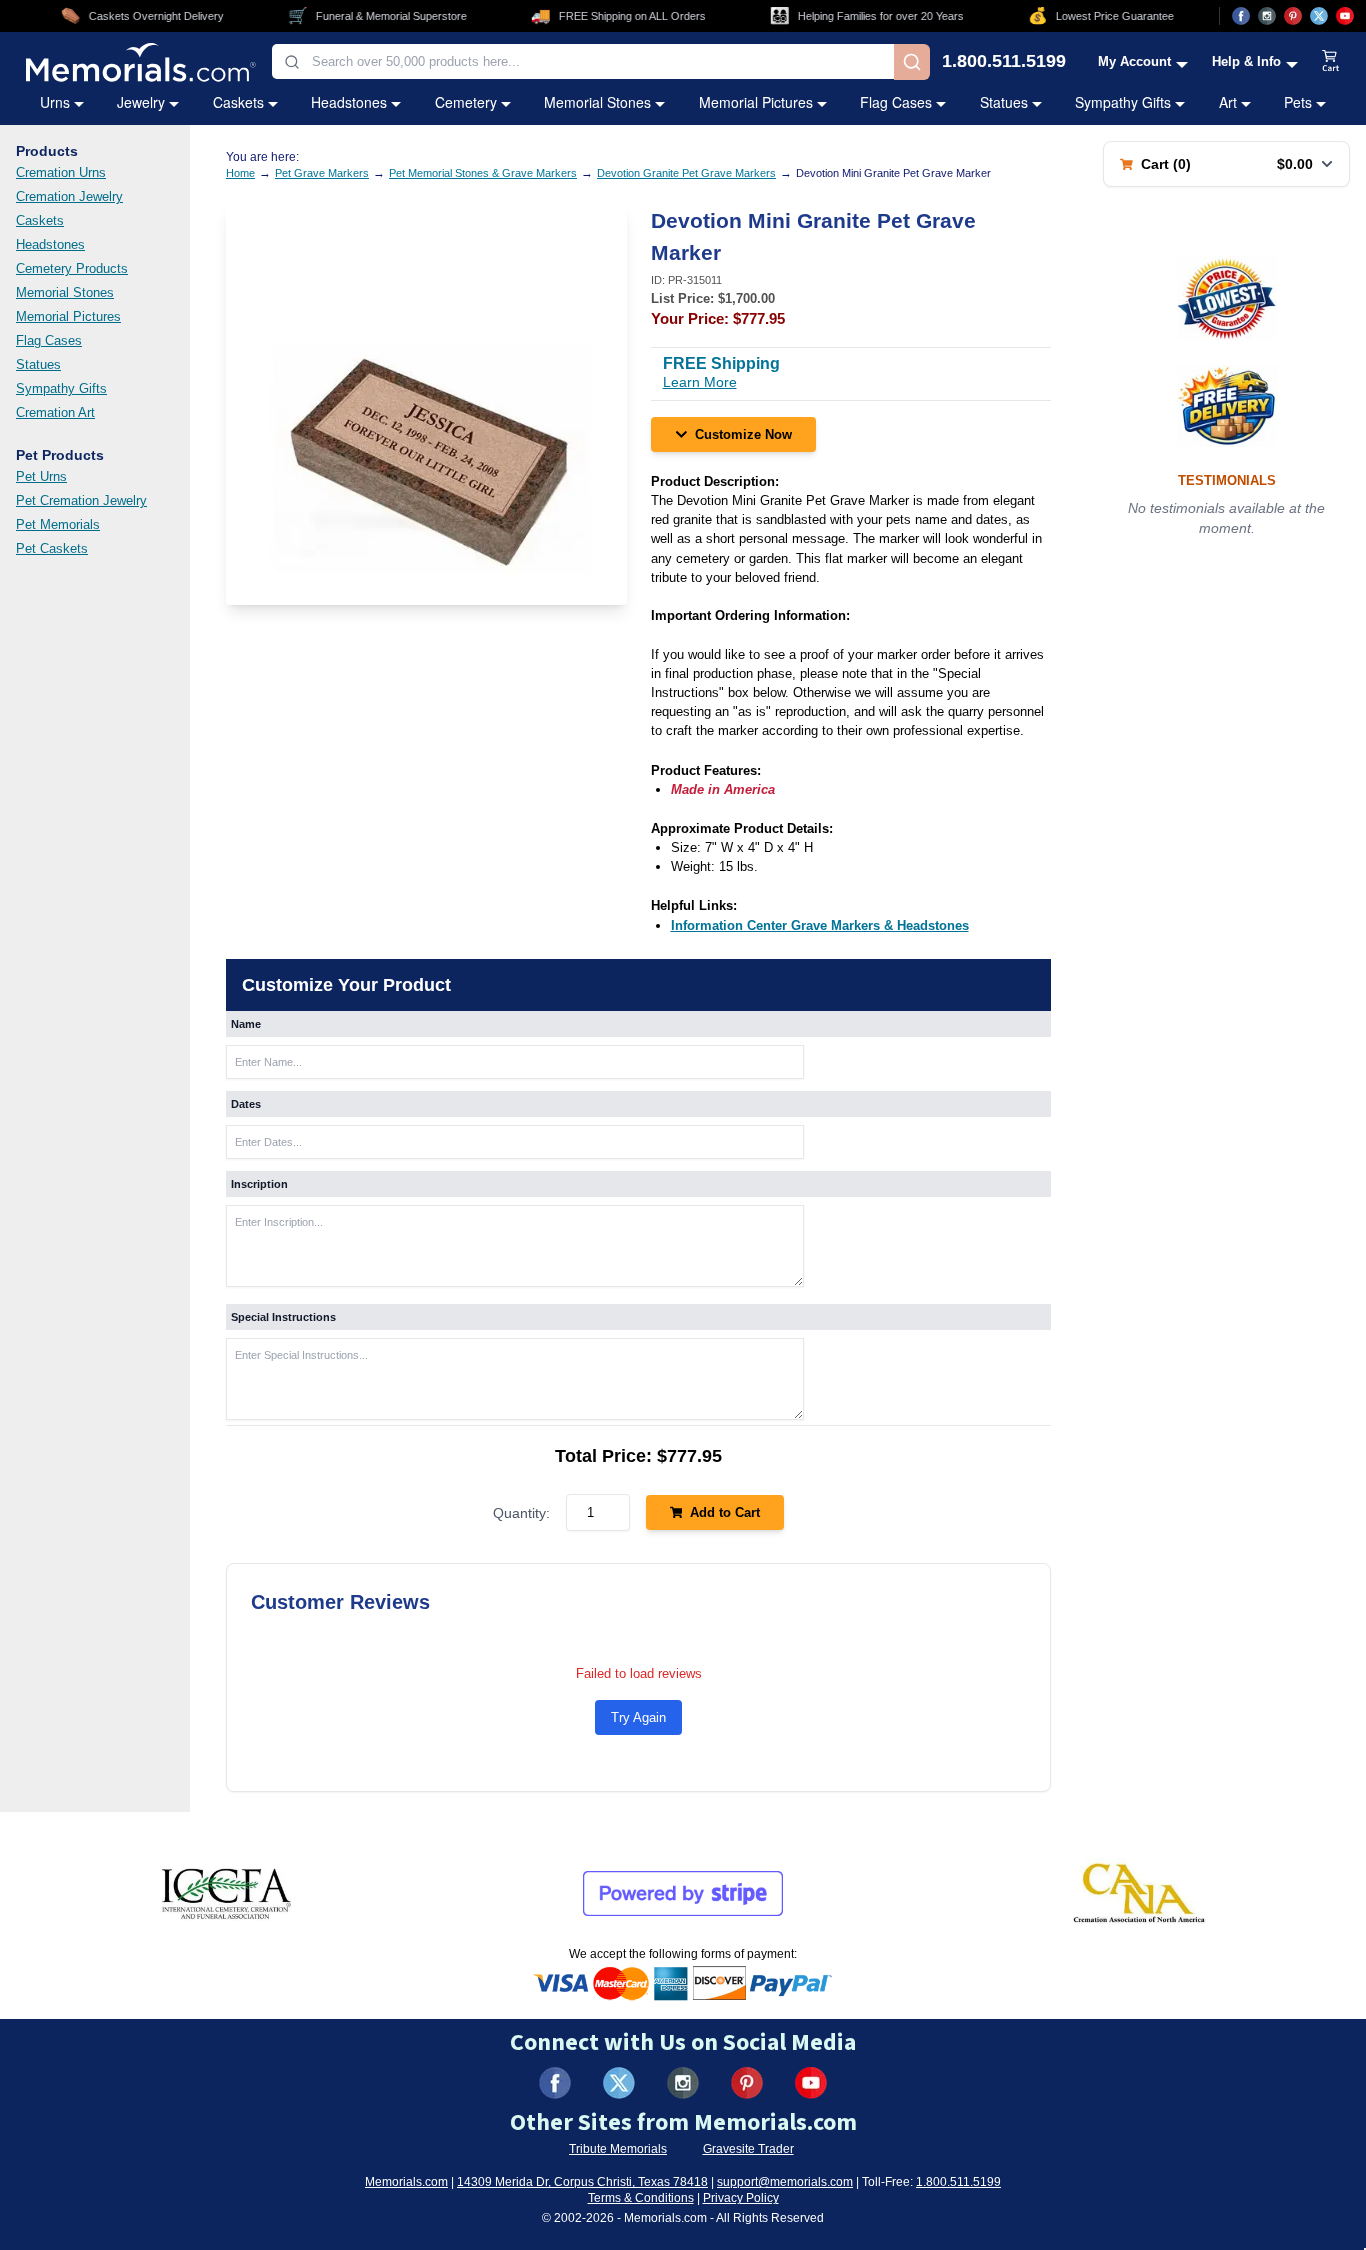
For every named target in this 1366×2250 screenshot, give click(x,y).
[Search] (912, 62)
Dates (246, 1104)
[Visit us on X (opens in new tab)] (1319, 16)
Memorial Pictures (756, 102)
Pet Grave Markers (322, 173)
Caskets (238, 102)
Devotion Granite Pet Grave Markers (686, 173)
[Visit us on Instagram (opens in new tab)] (1267, 16)
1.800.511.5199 (1004, 62)
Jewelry (141, 102)
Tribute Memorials (618, 2149)
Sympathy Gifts (1123, 102)
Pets (1298, 102)
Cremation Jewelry (69, 196)
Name (246, 1024)
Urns (55, 102)
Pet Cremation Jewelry (81, 500)
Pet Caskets (52, 548)
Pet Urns (41, 476)
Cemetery (466, 102)
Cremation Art (55, 412)
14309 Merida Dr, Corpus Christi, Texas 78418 (582, 2182)
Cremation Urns (61, 172)
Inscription (259, 1184)
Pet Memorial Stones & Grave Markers (483, 173)
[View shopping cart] (1331, 62)
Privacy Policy (741, 2198)
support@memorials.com (785, 2182)
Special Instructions (283, 1317)
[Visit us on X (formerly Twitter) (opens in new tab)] (619, 2083)
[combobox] (583, 61)
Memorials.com (406, 2182)
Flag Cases (896, 102)
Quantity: (521, 1513)
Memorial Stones (597, 102)
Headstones (349, 102)
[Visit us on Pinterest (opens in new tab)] (1293, 16)
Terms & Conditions (641, 2198)
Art (1228, 102)
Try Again (638, 1717)
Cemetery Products (72, 268)
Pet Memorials (58, 524)
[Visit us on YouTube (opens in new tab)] (1345, 16)
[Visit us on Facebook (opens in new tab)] (1241, 16)
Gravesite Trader (748, 2149)
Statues (1004, 102)
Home (240, 173)
